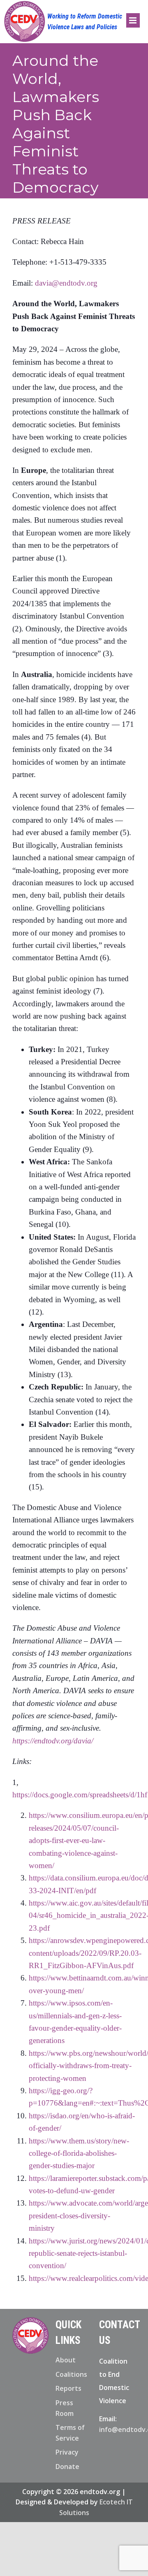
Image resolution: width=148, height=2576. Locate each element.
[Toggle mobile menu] (133, 20)
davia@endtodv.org (66, 283)
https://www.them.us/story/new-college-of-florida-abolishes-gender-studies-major (79, 2153)
